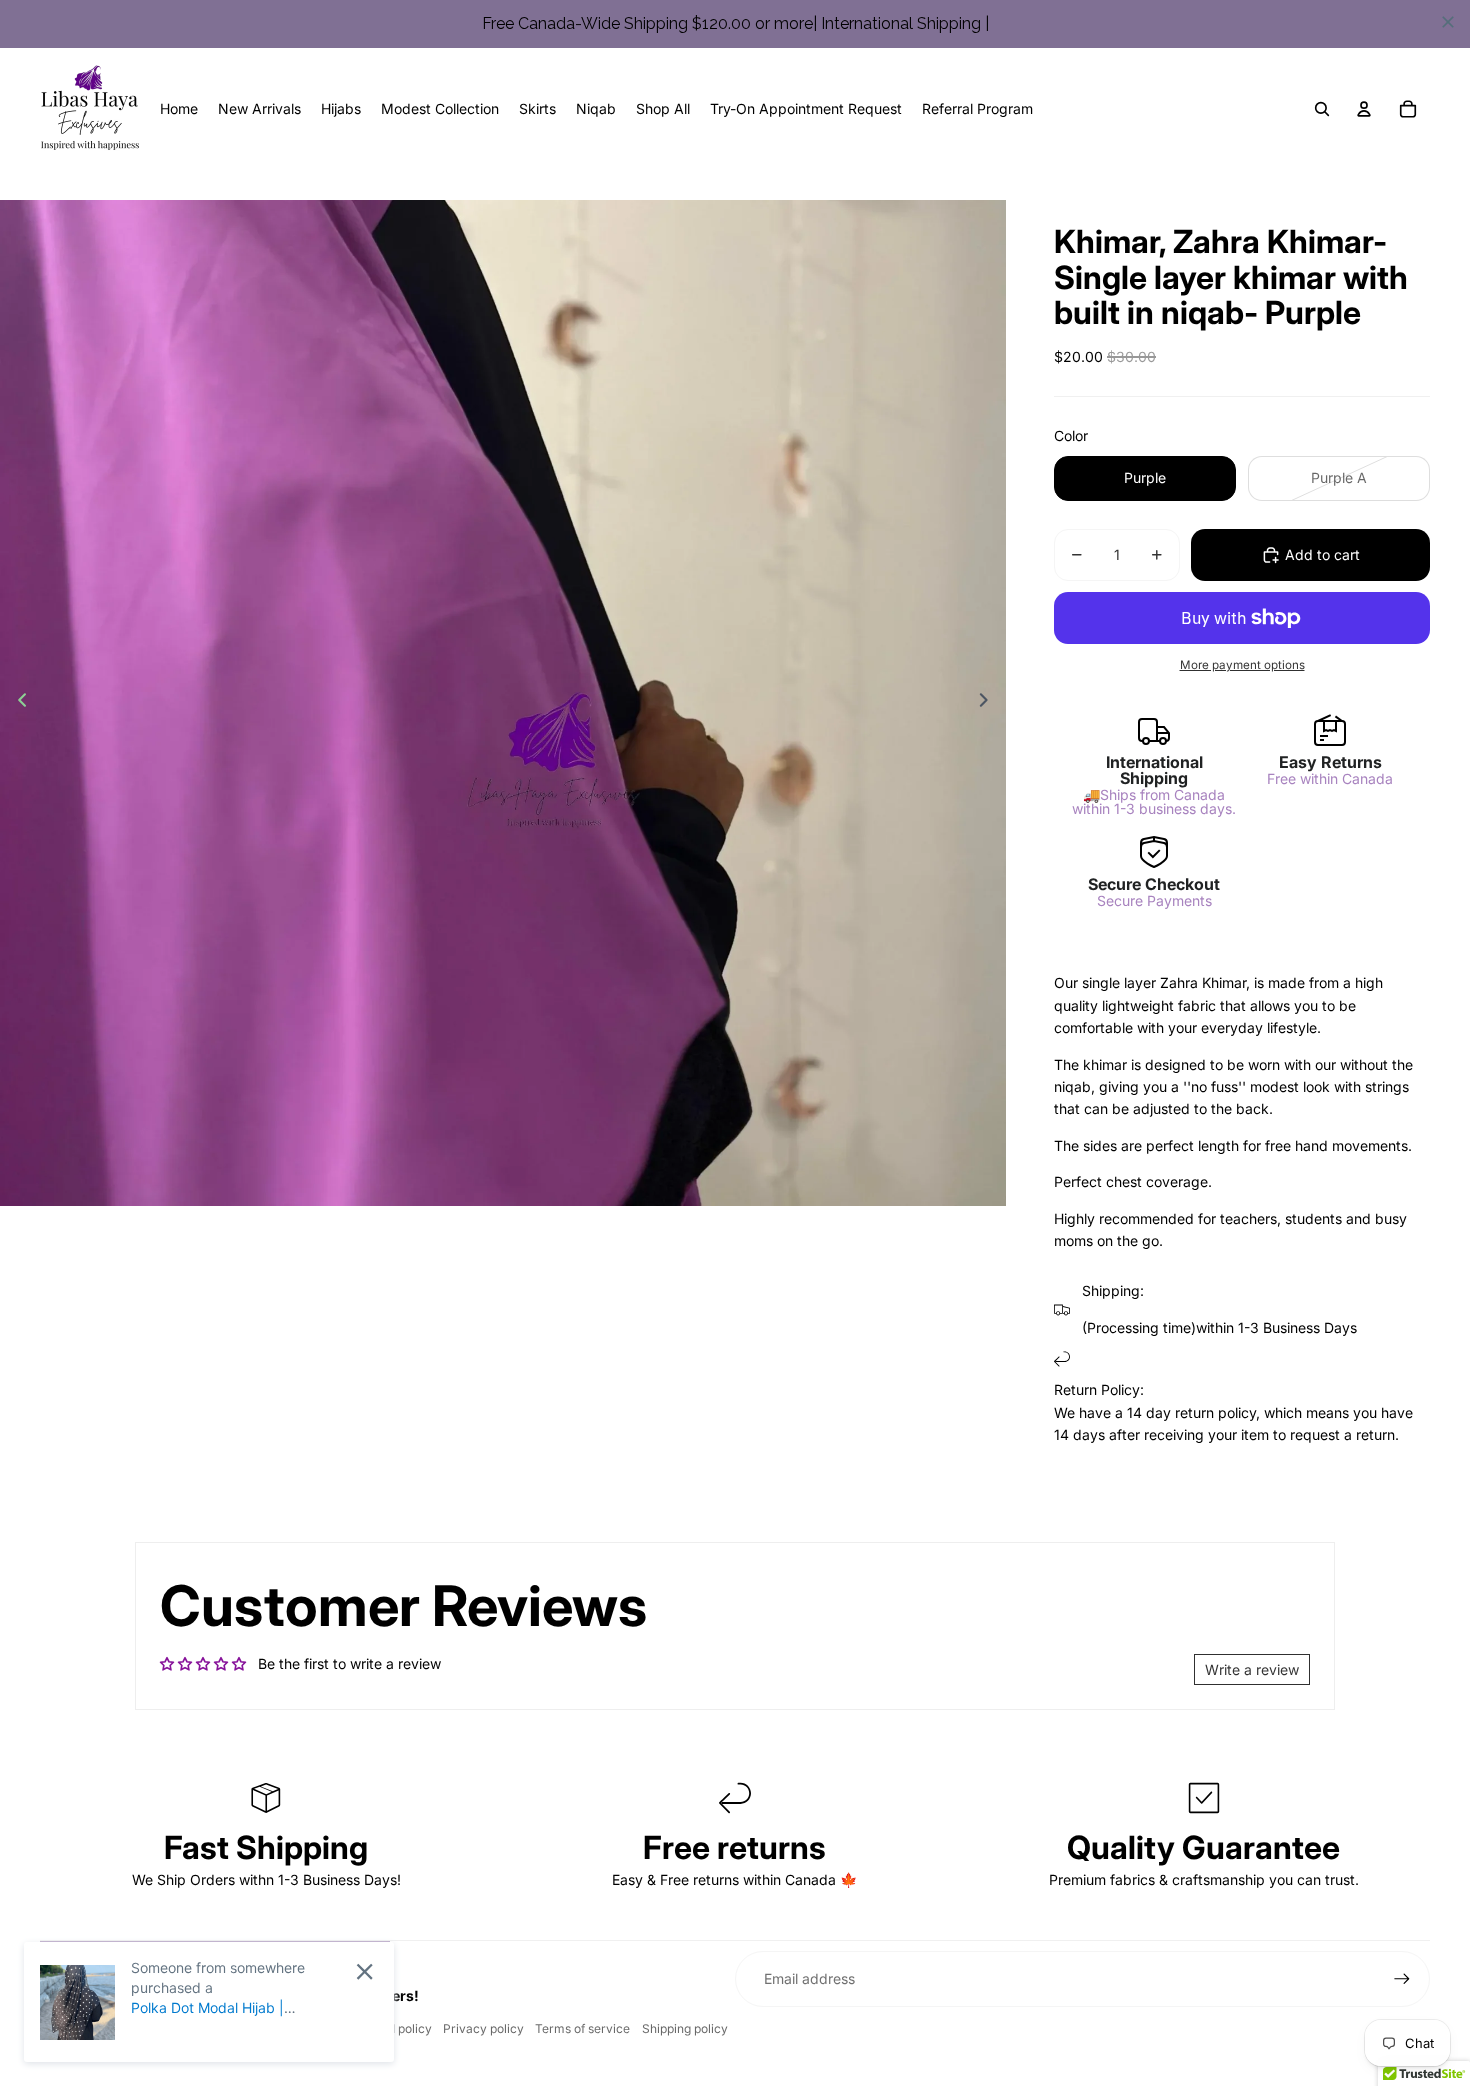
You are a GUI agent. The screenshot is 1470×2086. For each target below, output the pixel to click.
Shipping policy (685, 2028)
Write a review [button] (1252, 1669)
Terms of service (582, 2028)
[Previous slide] (16, 703)
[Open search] (1322, 109)
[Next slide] (989, 703)
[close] (1448, 22)
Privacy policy (483, 2028)
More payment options (1242, 665)
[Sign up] (1402, 1979)
